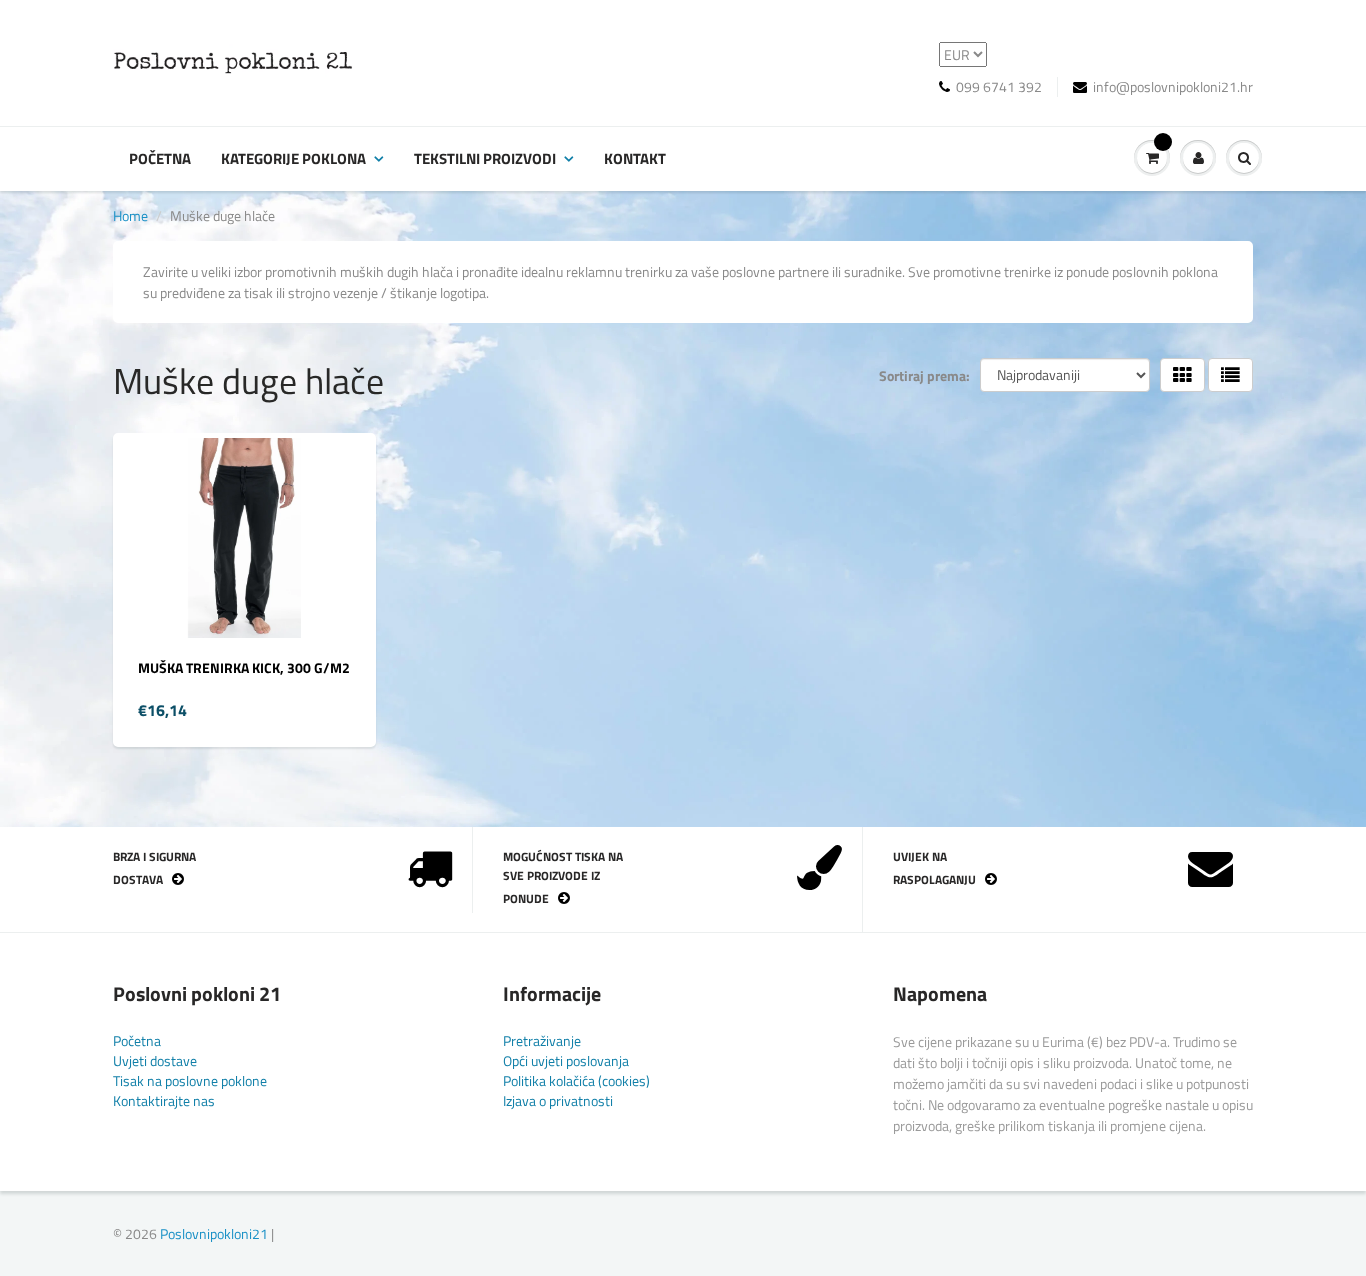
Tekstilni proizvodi (485, 158)
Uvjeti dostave (155, 1060)
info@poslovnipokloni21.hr (1173, 87)
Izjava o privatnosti (558, 1100)
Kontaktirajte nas (164, 1100)
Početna (160, 158)
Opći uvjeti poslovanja (566, 1060)
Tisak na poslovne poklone (190, 1080)
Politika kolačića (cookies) (576, 1080)
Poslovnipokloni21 (214, 1233)
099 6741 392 (999, 87)
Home (130, 215)
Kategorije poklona (293, 158)
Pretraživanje (542, 1040)
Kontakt (635, 158)
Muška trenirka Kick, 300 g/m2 (244, 667)
